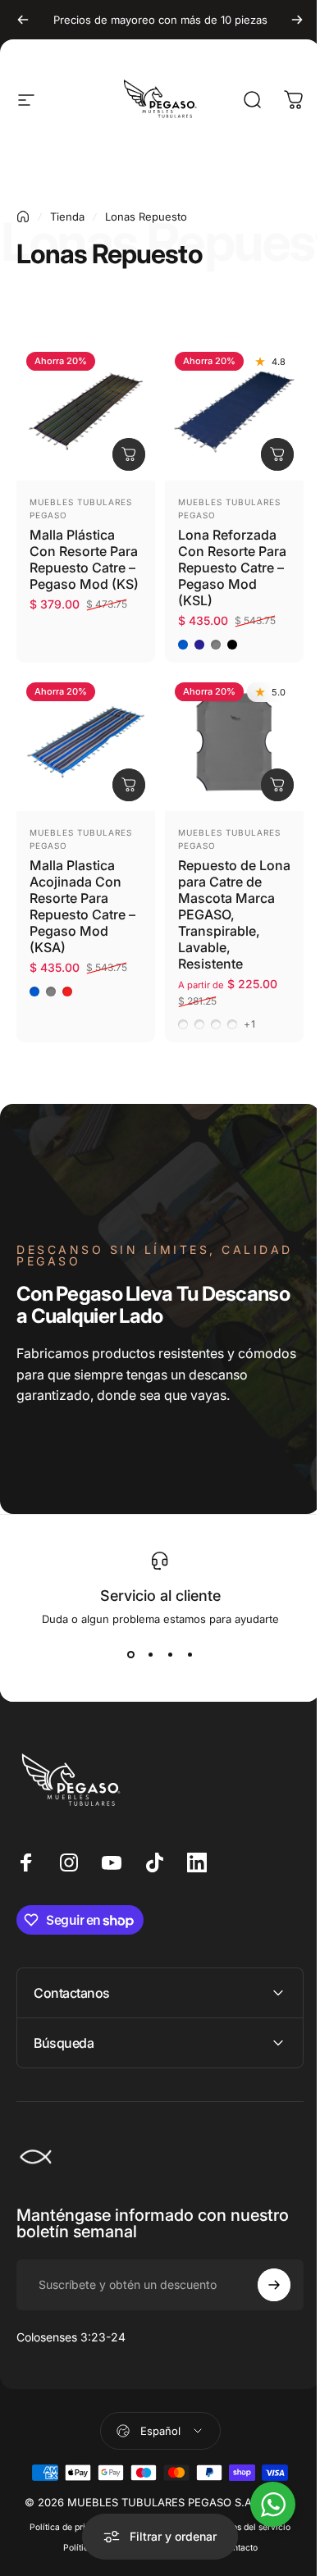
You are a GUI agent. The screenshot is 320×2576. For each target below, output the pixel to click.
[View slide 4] (190, 1655)
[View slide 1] (130, 1655)
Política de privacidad (68, 2515)
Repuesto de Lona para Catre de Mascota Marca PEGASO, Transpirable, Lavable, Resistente (234, 914)
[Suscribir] (262, 2273)
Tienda (67, 217)
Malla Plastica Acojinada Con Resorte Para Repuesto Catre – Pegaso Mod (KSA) (82, 906)
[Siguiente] (297, 20)
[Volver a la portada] (23, 217)
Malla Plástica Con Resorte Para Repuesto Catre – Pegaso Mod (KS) (84, 559)
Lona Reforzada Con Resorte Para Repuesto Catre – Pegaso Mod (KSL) (232, 568)
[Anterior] (23, 20)
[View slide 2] (150, 1655)
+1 (250, 1024)
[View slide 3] (170, 1655)
